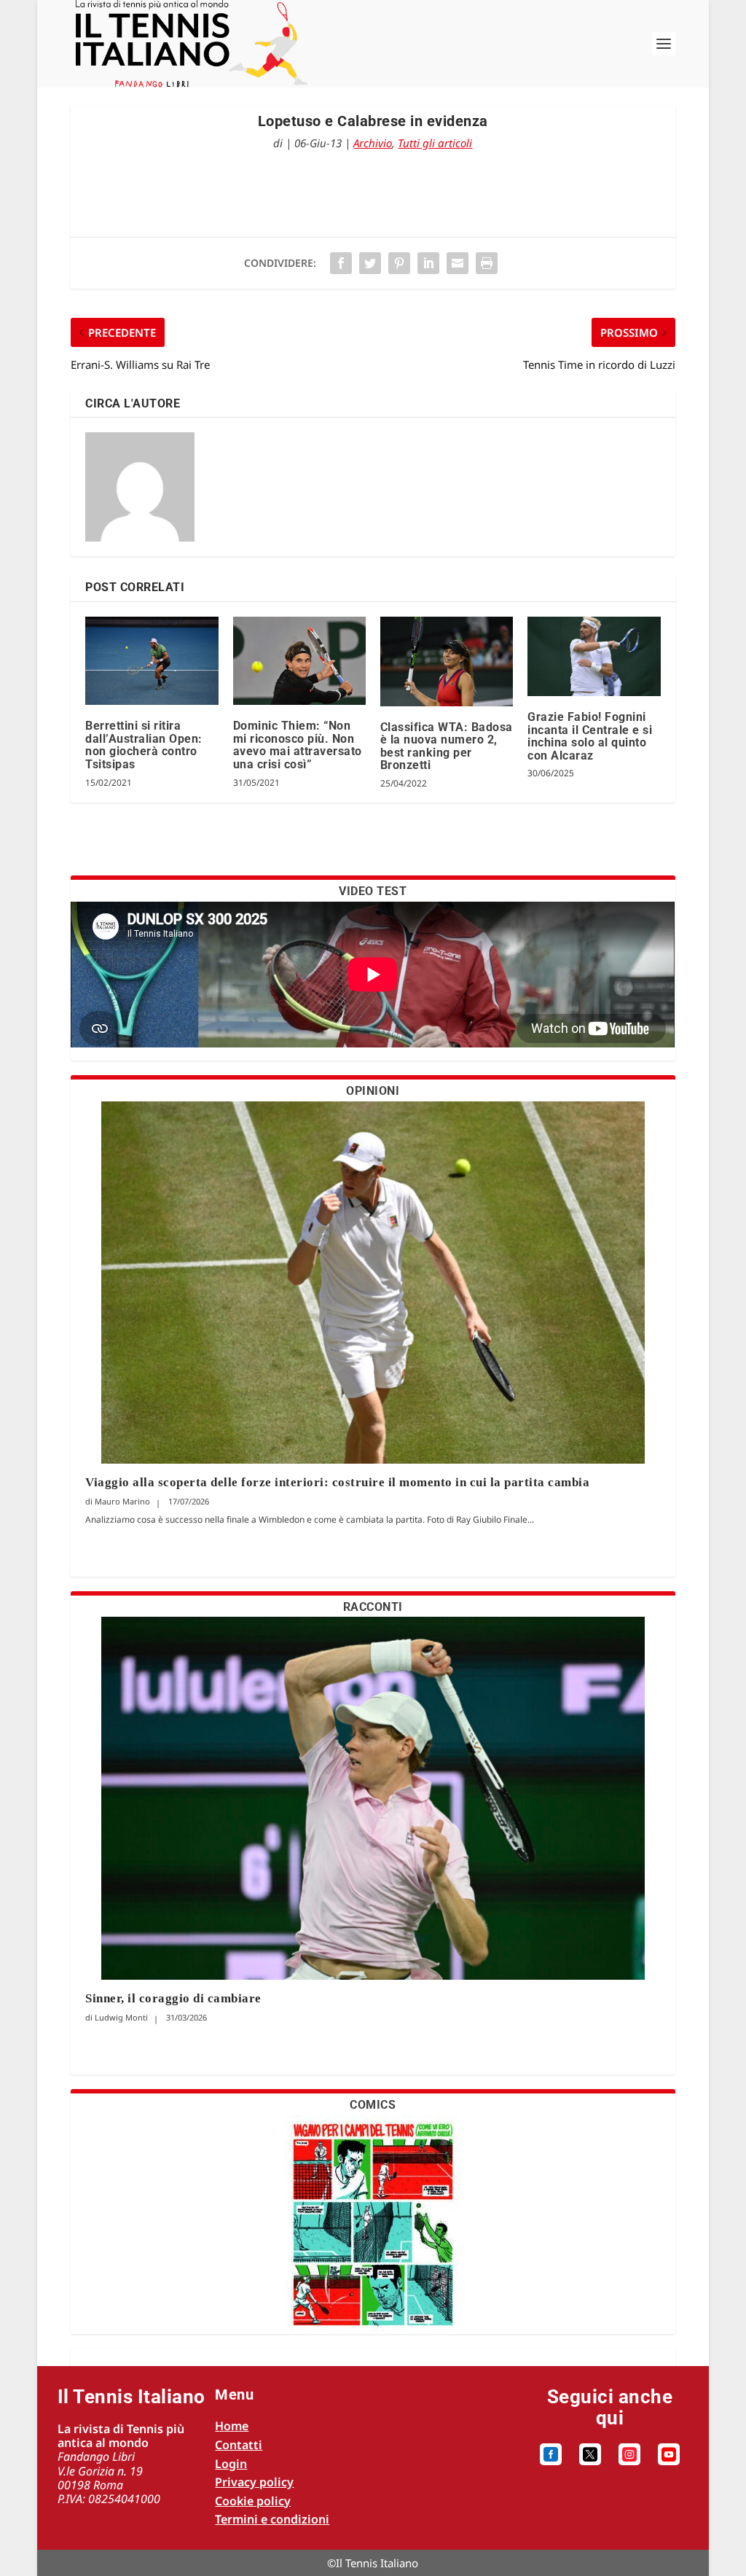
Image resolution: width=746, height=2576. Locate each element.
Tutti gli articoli (435, 143)
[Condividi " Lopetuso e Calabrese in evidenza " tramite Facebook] (341, 263)
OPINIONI (373, 1091)
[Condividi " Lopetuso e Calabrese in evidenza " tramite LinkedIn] (428, 263)
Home (232, 2426)
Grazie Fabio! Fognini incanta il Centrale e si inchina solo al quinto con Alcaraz (590, 736)
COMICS (373, 2105)
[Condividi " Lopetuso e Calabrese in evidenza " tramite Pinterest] (399, 263)
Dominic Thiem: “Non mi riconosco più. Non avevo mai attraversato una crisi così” (298, 745)
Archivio (373, 143)
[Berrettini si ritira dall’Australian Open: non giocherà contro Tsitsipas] (152, 661)
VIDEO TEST (373, 891)
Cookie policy (253, 2501)
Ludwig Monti (121, 2017)
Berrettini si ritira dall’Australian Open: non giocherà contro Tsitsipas (144, 745)
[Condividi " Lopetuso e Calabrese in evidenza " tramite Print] (487, 263)
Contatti (239, 2445)
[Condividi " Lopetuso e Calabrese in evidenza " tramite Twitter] (370, 263)
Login (231, 2464)
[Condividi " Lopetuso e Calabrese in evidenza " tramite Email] (458, 263)
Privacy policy (254, 2482)
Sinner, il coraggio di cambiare (173, 1998)
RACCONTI (373, 1607)
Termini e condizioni (272, 2519)
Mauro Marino (122, 1501)
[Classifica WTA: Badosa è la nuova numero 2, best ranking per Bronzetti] (447, 661)
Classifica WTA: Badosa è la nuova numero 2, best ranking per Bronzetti (447, 746)
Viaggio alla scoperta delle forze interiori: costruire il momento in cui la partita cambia (339, 1482)
